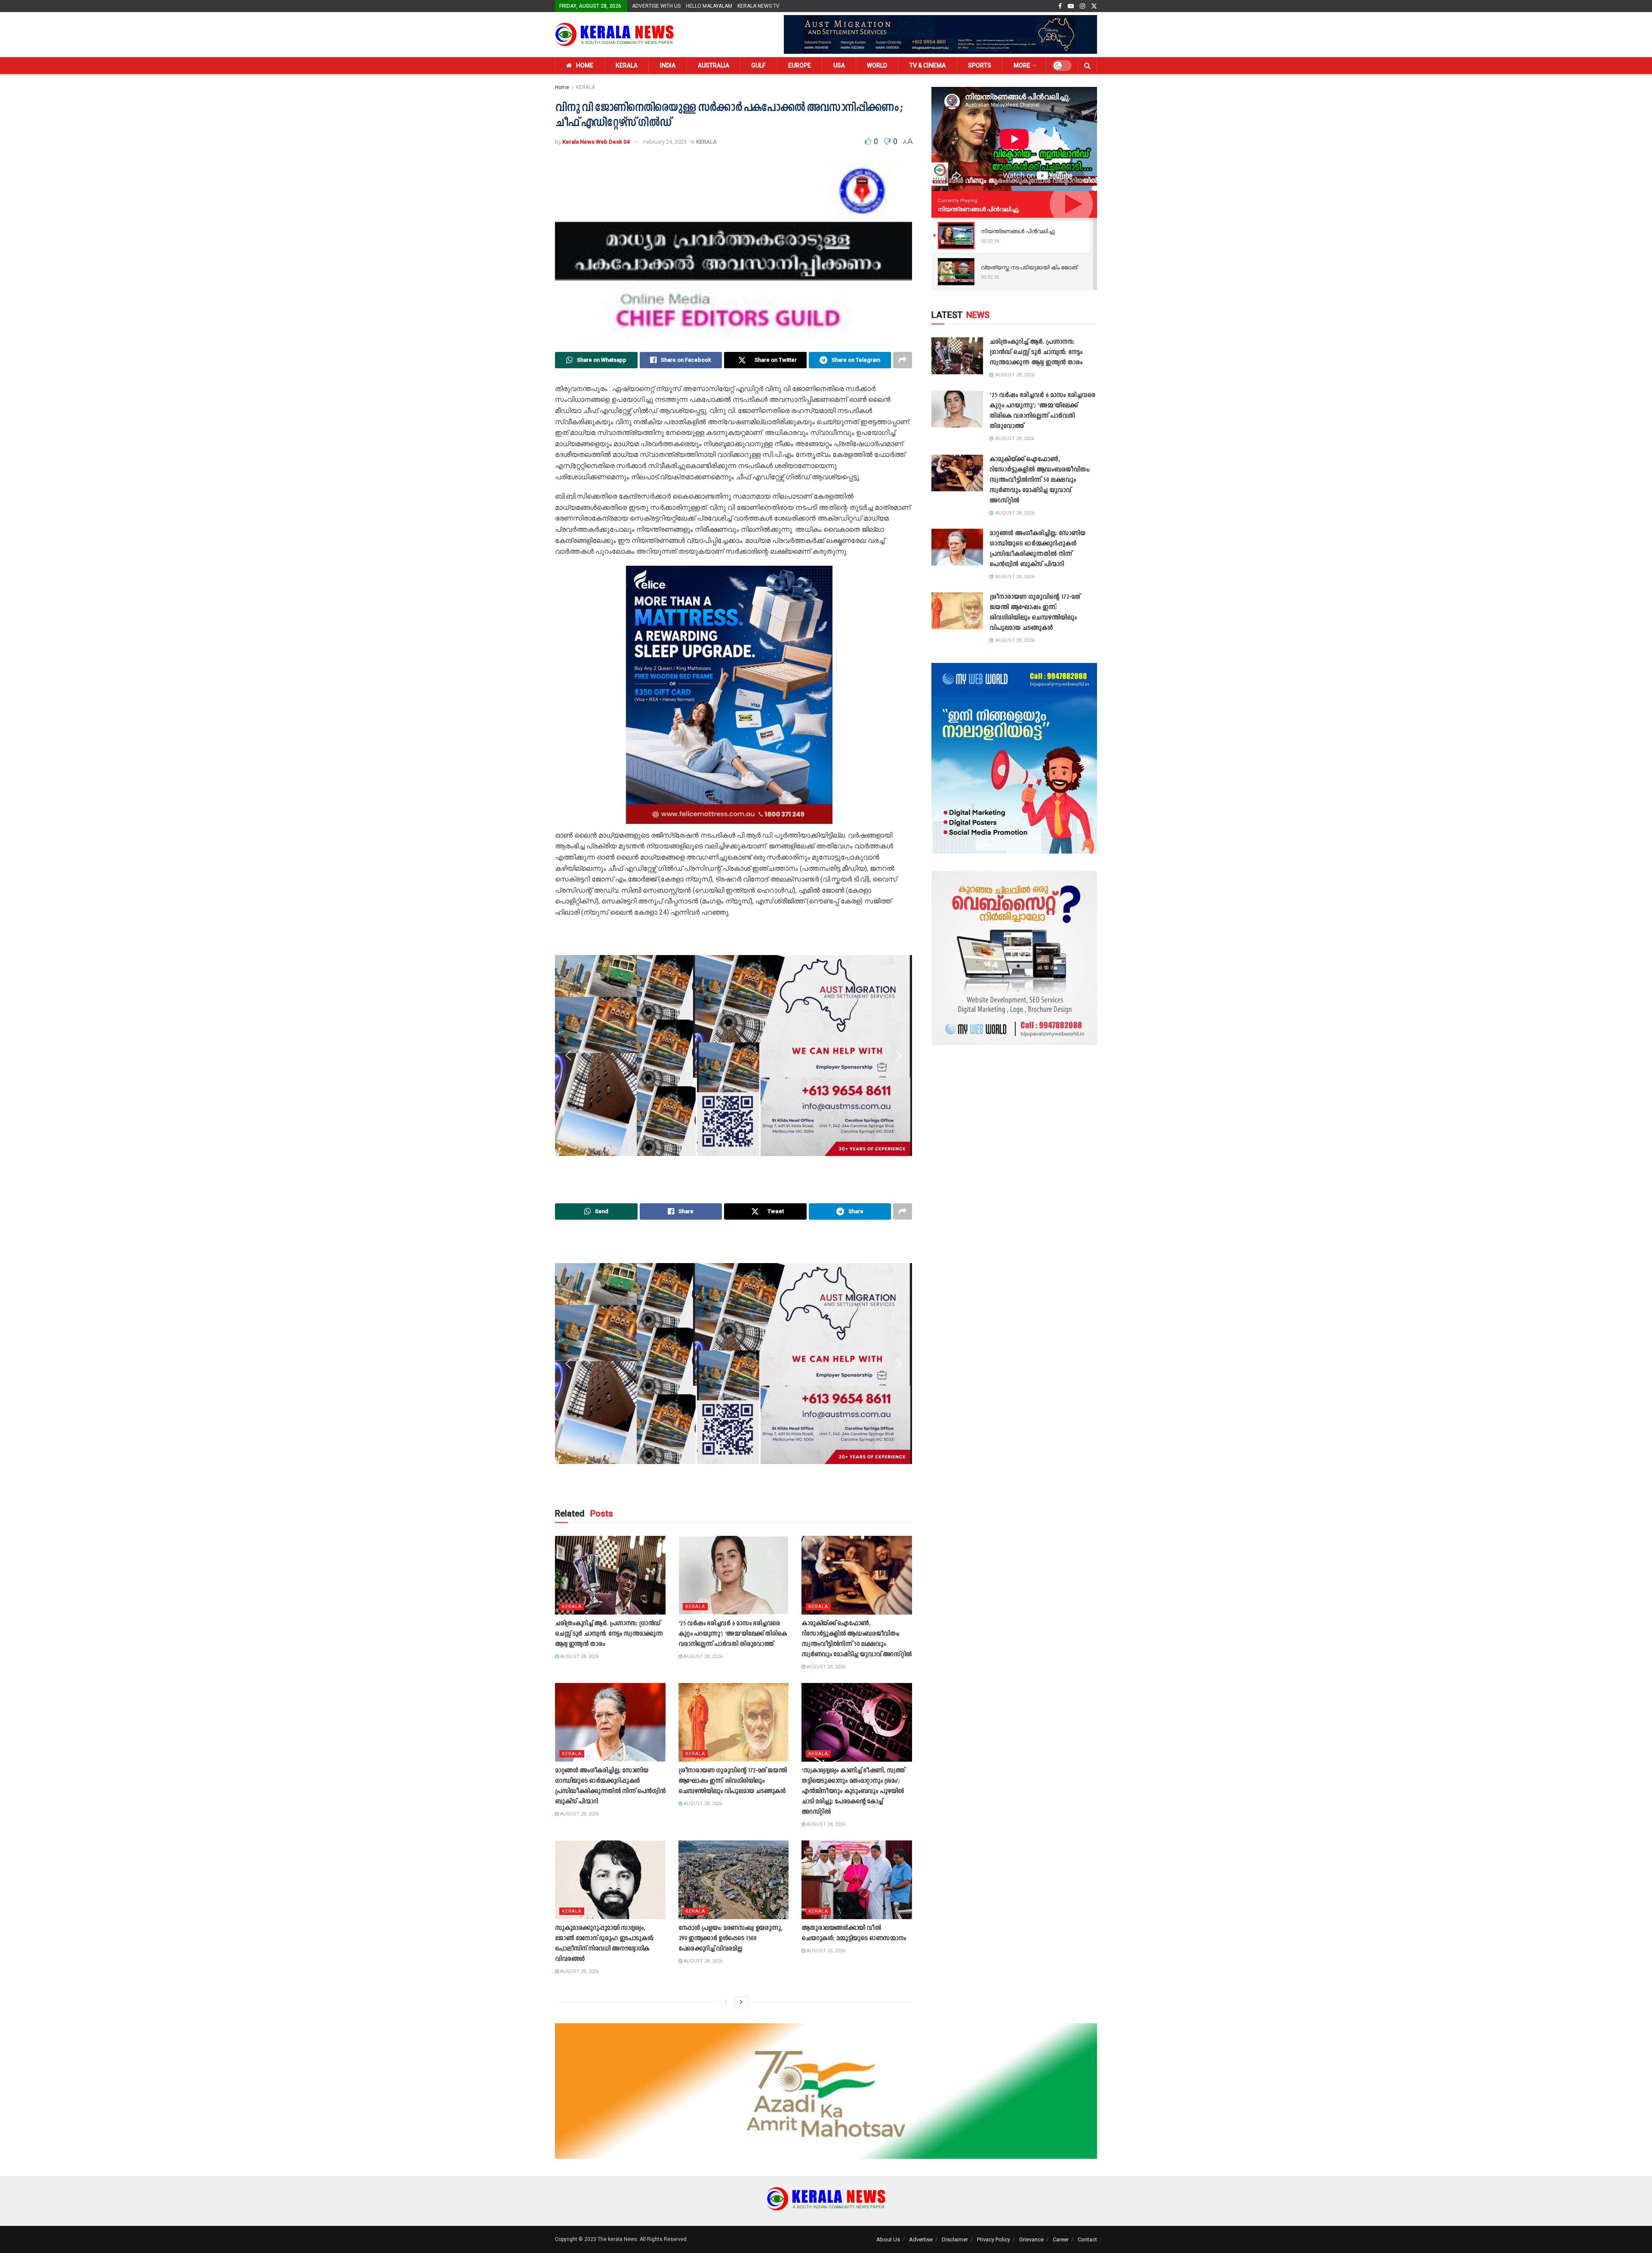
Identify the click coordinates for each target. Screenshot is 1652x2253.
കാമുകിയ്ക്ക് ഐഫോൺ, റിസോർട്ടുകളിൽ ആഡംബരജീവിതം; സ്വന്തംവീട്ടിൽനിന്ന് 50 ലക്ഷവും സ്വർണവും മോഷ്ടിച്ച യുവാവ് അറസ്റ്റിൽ (1040, 480)
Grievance (1031, 2239)
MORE (1022, 65)
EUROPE (800, 65)
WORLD (877, 65)
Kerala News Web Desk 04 (596, 142)
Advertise (921, 2239)
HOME (585, 65)
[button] (568, 695)
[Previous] (726, 2002)
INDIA (668, 65)
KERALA (627, 65)
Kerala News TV (758, 6)
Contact (1087, 2239)
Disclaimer (955, 2239)
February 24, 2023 (665, 142)
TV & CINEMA (928, 65)
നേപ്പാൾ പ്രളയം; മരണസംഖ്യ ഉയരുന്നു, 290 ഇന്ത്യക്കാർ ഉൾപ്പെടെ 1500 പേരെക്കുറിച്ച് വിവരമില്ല (730, 1939)
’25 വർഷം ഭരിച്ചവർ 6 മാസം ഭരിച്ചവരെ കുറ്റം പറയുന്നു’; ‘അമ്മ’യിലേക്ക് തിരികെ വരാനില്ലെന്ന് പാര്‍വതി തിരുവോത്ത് (733, 1634)
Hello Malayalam (709, 6)
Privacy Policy (994, 2239)
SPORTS (980, 65)
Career (1061, 2239)
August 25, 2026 (825, 1951)
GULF (758, 65)
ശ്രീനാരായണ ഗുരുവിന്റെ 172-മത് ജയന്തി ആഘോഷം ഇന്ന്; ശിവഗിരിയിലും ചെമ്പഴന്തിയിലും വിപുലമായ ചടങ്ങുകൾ (733, 1781)
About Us (888, 2239)
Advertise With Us (656, 6)
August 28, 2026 (579, 1657)
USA (839, 65)
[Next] (741, 2002)
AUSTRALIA (714, 65)
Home (562, 87)
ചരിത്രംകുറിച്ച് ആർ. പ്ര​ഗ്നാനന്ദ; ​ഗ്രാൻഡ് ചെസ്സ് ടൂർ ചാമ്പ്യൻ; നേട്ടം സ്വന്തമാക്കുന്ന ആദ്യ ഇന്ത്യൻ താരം (609, 1634)
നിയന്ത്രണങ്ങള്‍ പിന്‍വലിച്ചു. (979, 209)
